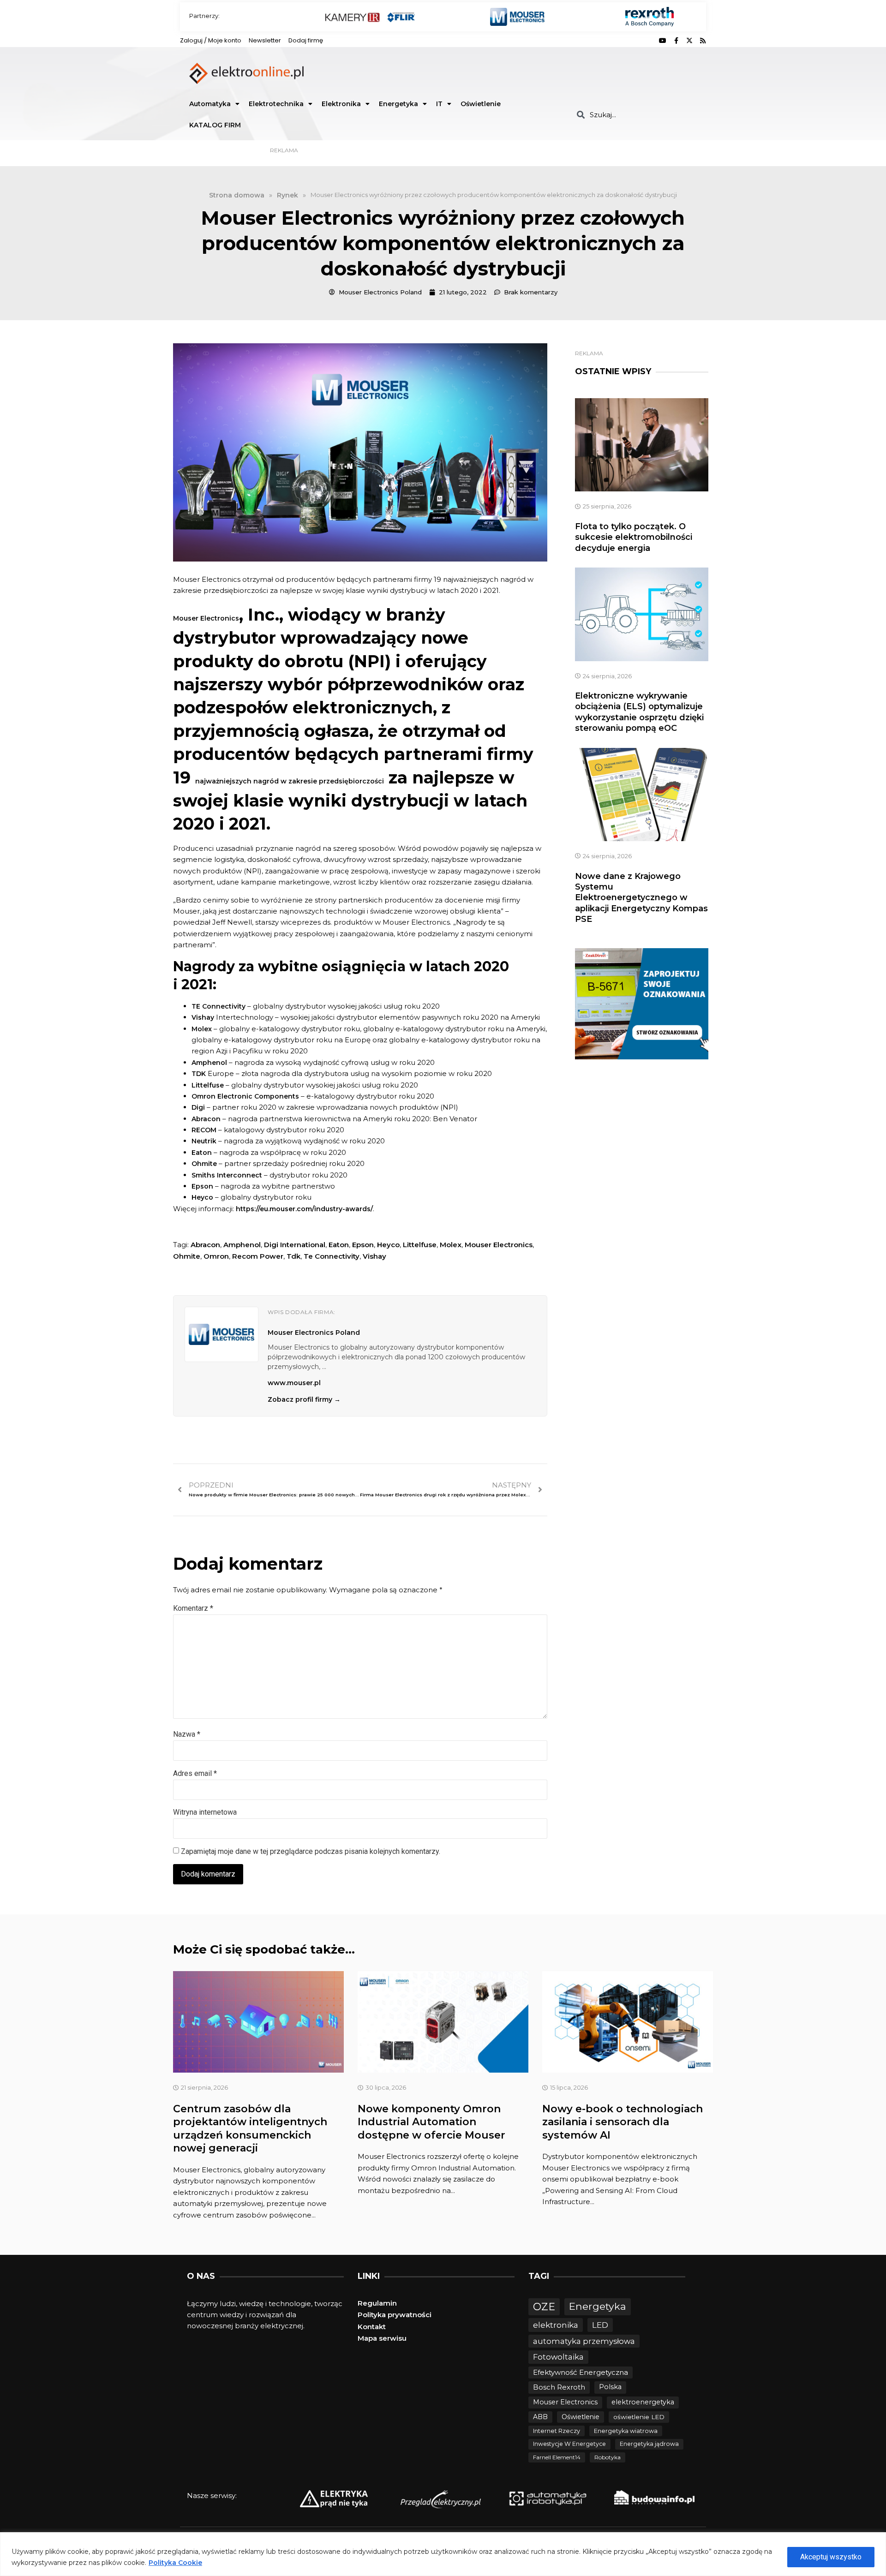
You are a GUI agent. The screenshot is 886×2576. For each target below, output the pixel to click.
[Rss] (703, 41)
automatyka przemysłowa (584, 2341)
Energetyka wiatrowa (626, 2431)
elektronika (556, 2325)
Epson (363, 1245)
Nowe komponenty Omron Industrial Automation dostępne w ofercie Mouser (431, 2122)
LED (600, 2325)
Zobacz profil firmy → (304, 1399)
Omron (216, 1256)
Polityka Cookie (175, 2563)
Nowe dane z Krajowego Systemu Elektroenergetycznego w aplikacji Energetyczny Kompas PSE (641, 898)
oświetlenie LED (639, 2417)
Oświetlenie (481, 104)
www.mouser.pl (294, 1383)
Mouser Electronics (499, 1245)
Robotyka (608, 2457)
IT (439, 104)
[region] (443, 2554)
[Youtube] (663, 41)
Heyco (388, 1245)
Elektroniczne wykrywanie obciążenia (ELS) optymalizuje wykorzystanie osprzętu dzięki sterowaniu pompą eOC (639, 712)
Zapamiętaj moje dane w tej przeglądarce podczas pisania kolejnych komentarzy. (311, 1851)
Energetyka (398, 104)
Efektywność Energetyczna (581, 2372)
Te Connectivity (332, 1256)
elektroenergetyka (643, 2402)
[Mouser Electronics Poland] (221, 1334)
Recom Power (258, 1256)
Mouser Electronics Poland (314, 1333)
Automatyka (210, 104)
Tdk (293, 1256)
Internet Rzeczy (557, 2431)
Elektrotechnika (276, 104)
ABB (540, 2417)
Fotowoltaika (558, 2357)
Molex (451, 1245)
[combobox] (638, 115)
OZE (544, 2307)
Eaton (339, 1245)
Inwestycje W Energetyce (569, 2444)
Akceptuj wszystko (831, 2557)
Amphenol (242, 1245)
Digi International (295, 1245)
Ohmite (187, 1256)
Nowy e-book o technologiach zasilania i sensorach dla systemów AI (623, 2122)
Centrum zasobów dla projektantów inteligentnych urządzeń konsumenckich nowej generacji (250, 2129)
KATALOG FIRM (215, 125)
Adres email (195, 1773)
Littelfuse (420, 1245)
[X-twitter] (689, 41)
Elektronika (341, 104)
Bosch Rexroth (559, 2387)
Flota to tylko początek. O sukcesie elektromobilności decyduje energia (634, 537)
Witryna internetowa (205, 1812)
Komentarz (193, 1608)
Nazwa (187, 1734)
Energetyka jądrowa (649, 2444)
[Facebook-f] (676, 41)
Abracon (205, 1245)
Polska (610, 2387)
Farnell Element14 (557, 2457)
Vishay (374, 1256)
